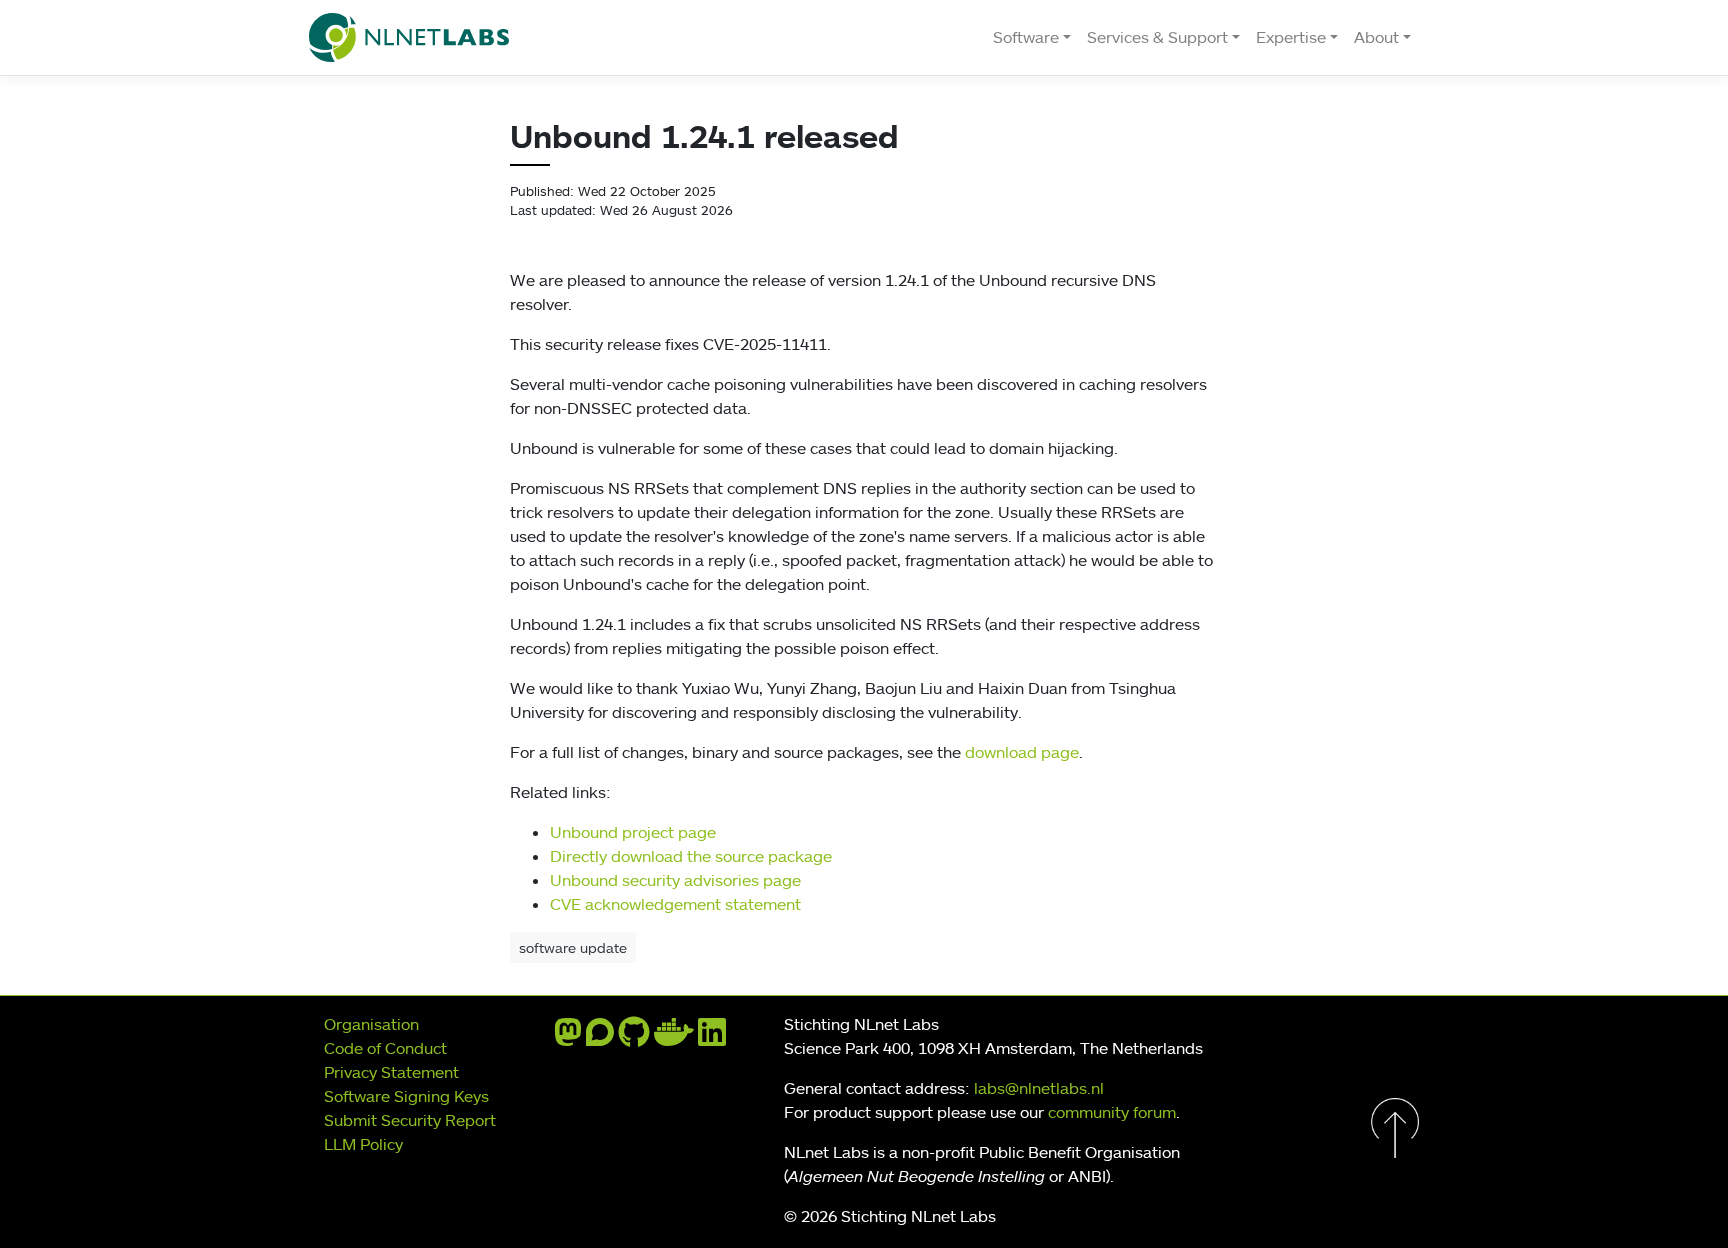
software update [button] (573, 947)
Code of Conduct (385, 1048)
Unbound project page (633, 832)
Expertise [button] (1291, 37)
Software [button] (1026, 37)
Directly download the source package (691, 856)
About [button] (1376, 37)
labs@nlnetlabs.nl (1039, 1088)
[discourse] (600, 1038)
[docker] (674, 1038)
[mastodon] (568, 1038)
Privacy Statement (391, 1072)
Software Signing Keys (406, 1096)
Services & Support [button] (1157, 37)
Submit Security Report (410, 1120)
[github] (634, 1038)
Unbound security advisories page (675, 880)
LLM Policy (363, 1144)
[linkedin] (712, 1038)
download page (1022, 752)
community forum (1112, 1112)
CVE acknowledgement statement (675, 904)
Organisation (371, 1024)
